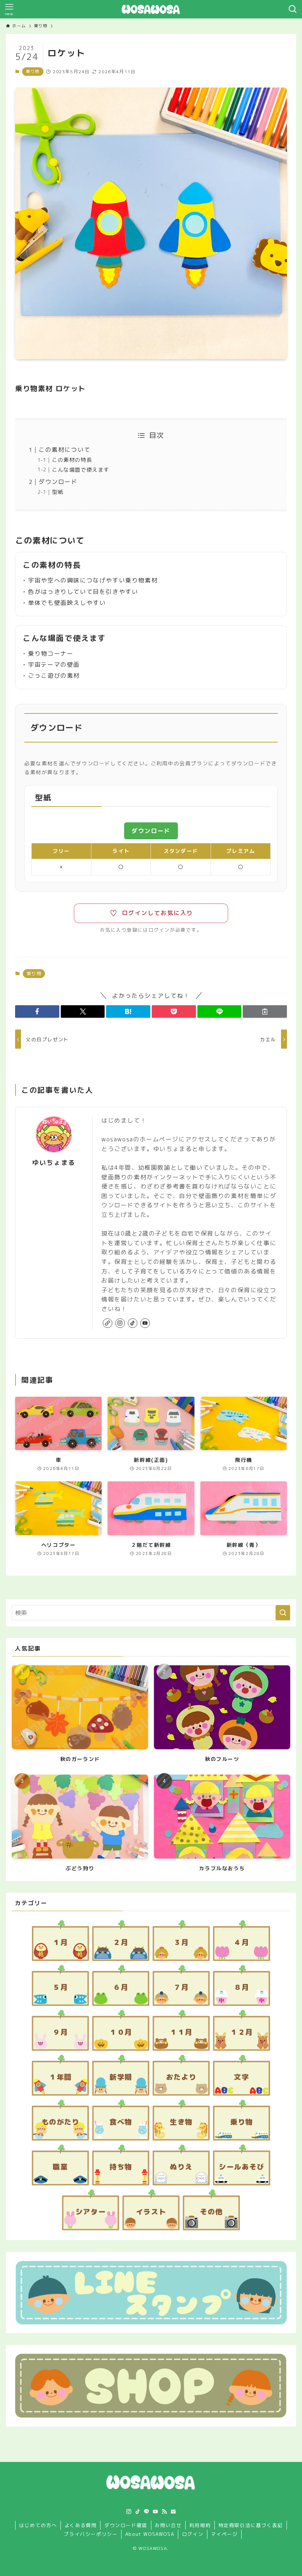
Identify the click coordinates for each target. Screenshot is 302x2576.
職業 (60, 2167)
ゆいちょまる (54, 1163)
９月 (60, 2032)
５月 (60, 1987)
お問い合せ (168, 2525)
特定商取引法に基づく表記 (251, 2525)
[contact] (173, 2512)
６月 (121, 1987)
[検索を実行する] (283, 1613)
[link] (108, 1323)
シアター (91, 2212)
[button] (37, 1011)
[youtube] (145, 1323)
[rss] (164, 2512)
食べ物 (121, 2122)
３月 (181, 1942)
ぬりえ (181, 2167)
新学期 (121, 2077)
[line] (147, 2512)
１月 (60, 1942)
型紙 (58, 492)
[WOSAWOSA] (151, 9)
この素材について (65, 450)
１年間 (60, 2077)
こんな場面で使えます (81, 470)
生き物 (181, 2122)
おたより (181, 2077)
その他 (211, 2212)
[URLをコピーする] (265, 1011)
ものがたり (61, 2122)
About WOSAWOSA (150, 2534)
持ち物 (121, 2167)
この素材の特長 (72, 460)
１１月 (181, 2032)
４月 (241, 1942)
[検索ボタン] (293, 9)
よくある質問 (81, 2525)
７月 (181, 1987)
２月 (121, 1942)
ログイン (193, 2534)
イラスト (151, 2212)
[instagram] (120, 1323)
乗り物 (33, 71)
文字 (241, 2077)
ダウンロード (58, 482)
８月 (241, 1987)
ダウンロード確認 (126, 2525)
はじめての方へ (38, 2525)
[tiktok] (133, 1323)
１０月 (121, 2032)
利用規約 (200, 2525)
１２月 (242, 2032)
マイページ (224, 2534)
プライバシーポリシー (91, 2534)
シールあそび (242, 2167)
